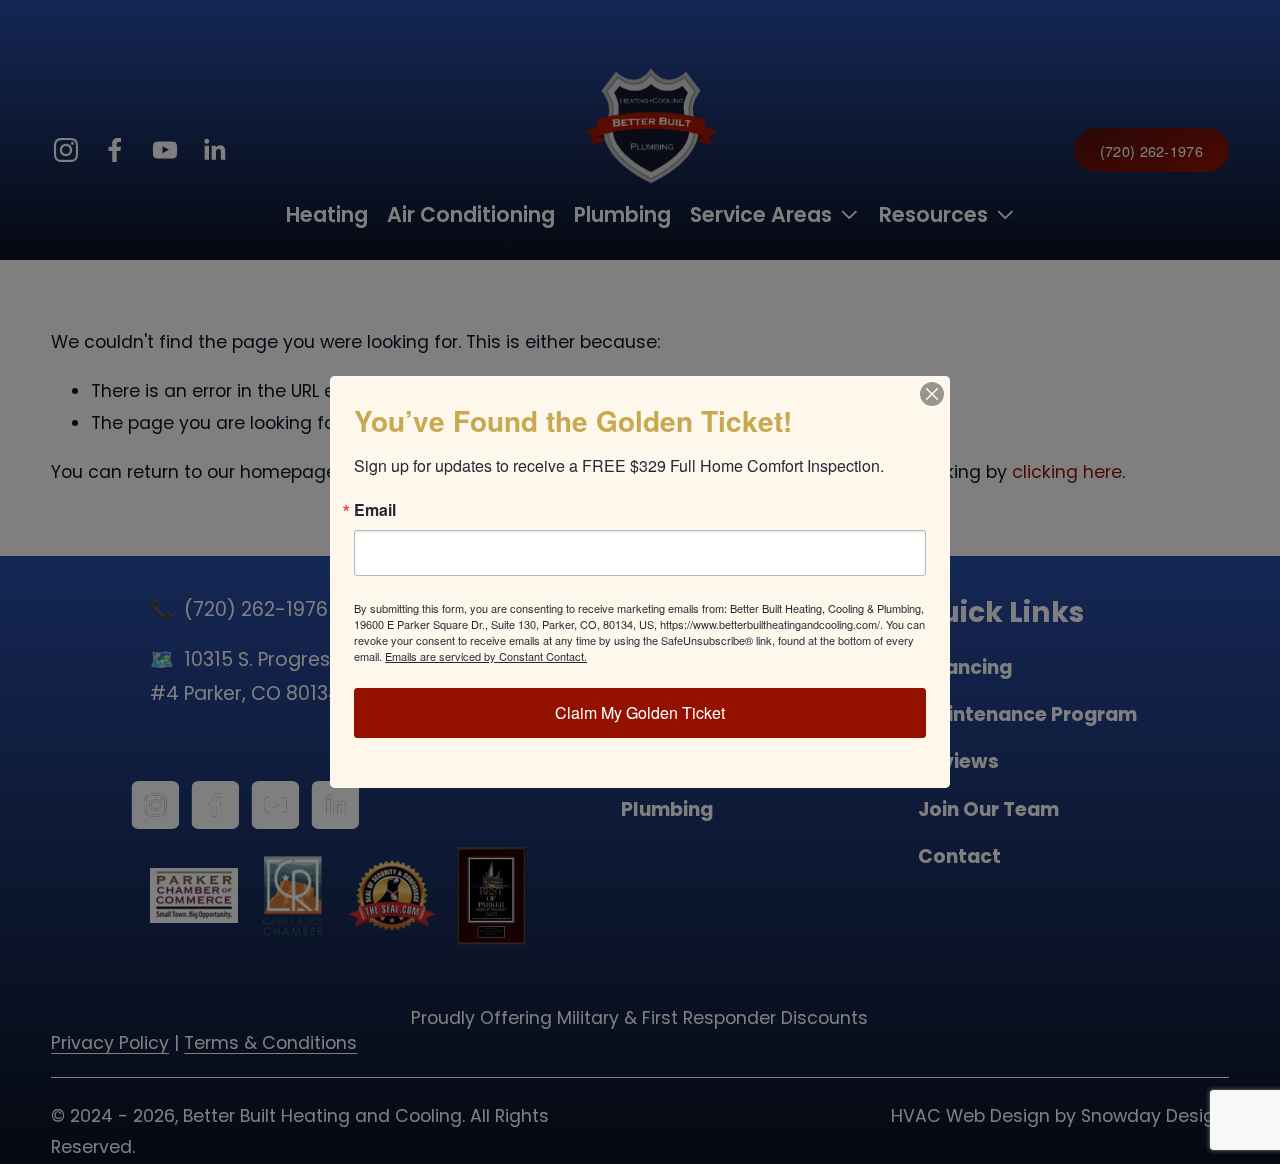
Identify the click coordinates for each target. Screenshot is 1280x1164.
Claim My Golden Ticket (640, 712)
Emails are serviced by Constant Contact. (486, 656)
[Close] (932, 394)
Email (375, 510)
